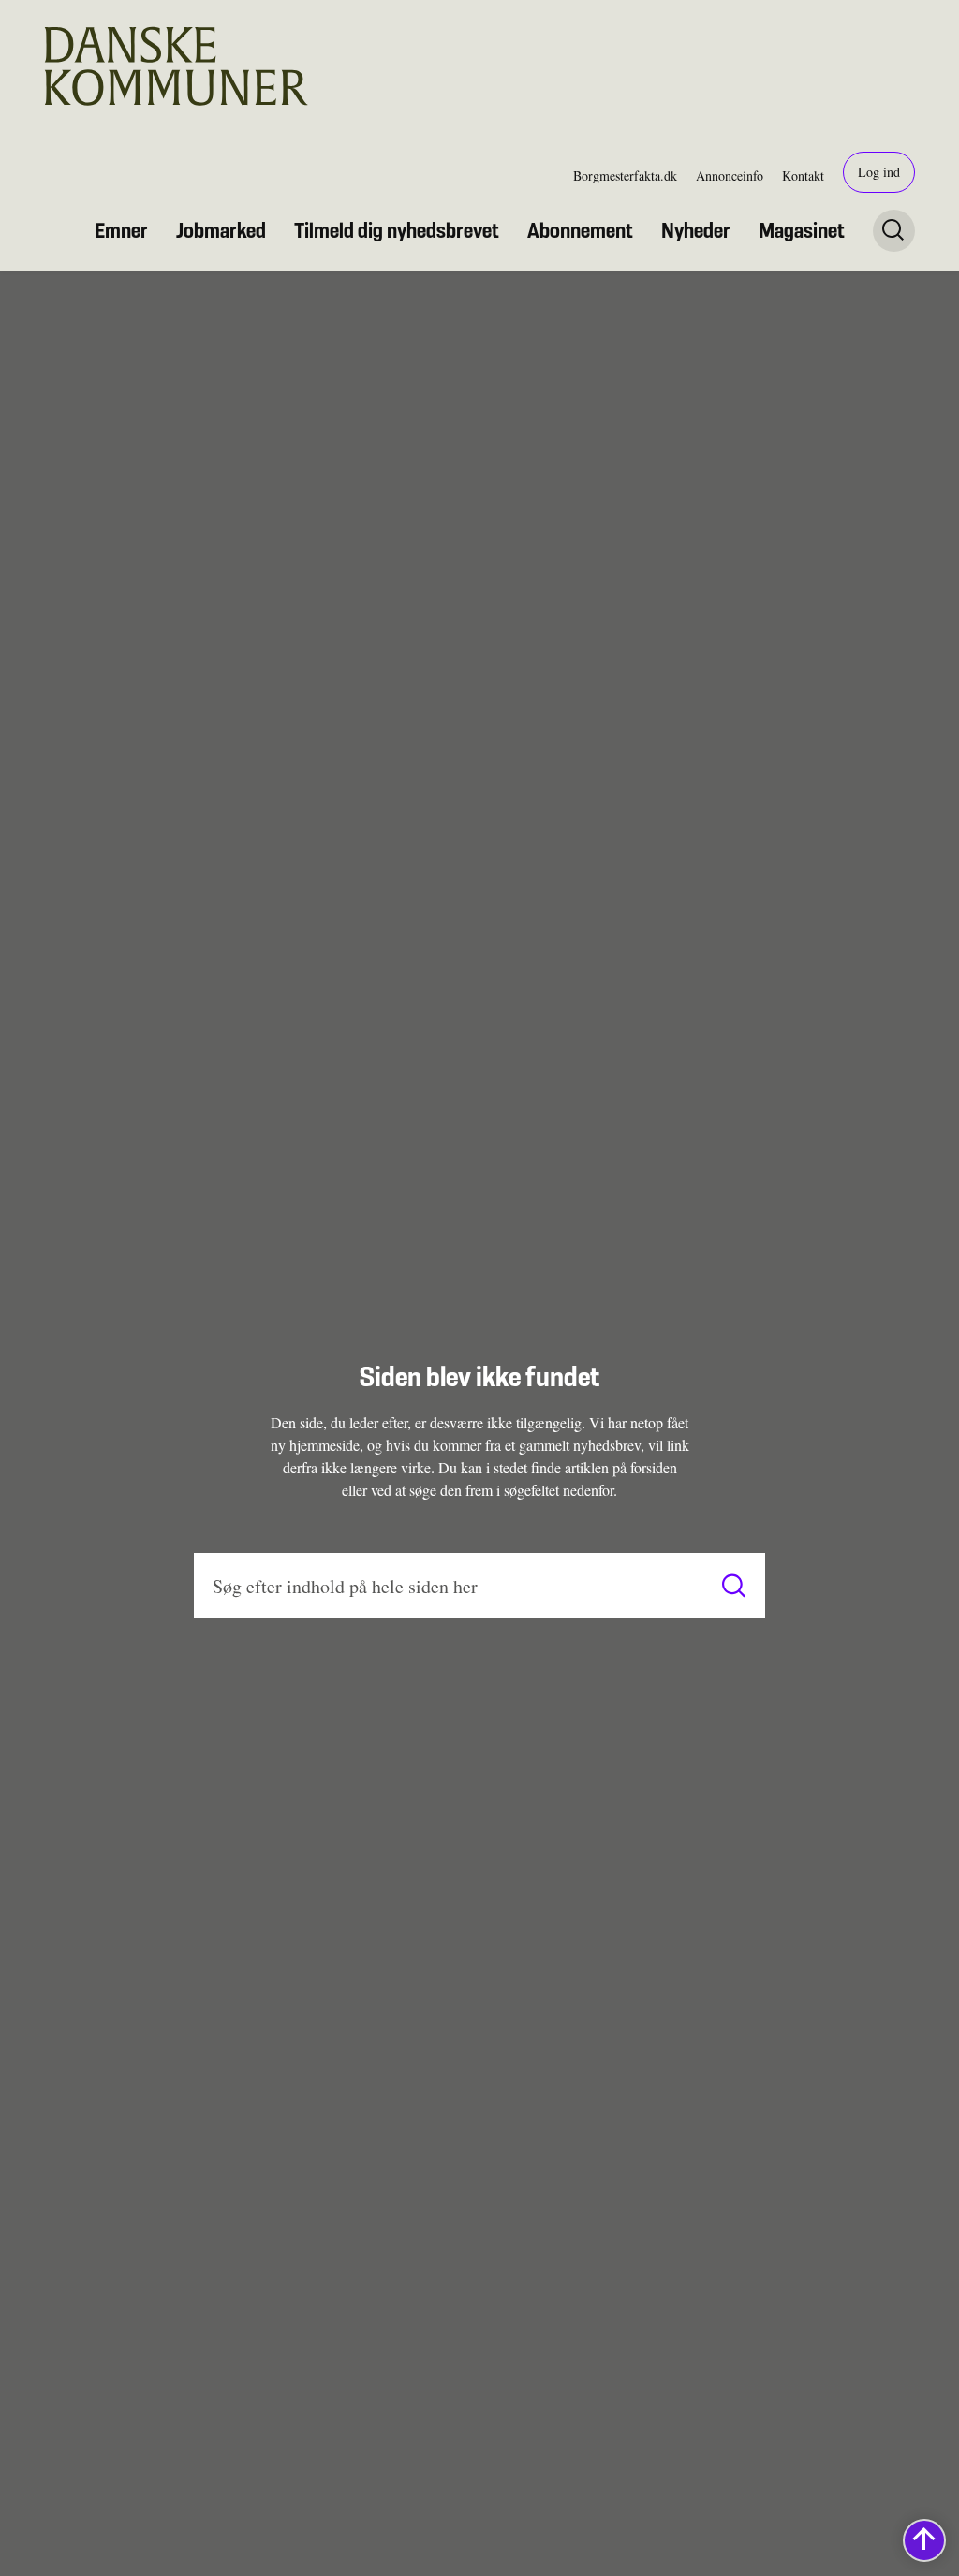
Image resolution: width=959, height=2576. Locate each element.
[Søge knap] (894, 231)
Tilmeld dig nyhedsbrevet (397, 230)
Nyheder (696, 230)
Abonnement (580, 230)
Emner (121, 230)
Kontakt (803, 176)
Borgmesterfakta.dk (625, 176)
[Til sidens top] (924, 2540)
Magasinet (802, 230)
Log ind (879, 172)
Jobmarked (221, 230)
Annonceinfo (730, 176)
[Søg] (734, 1586)
